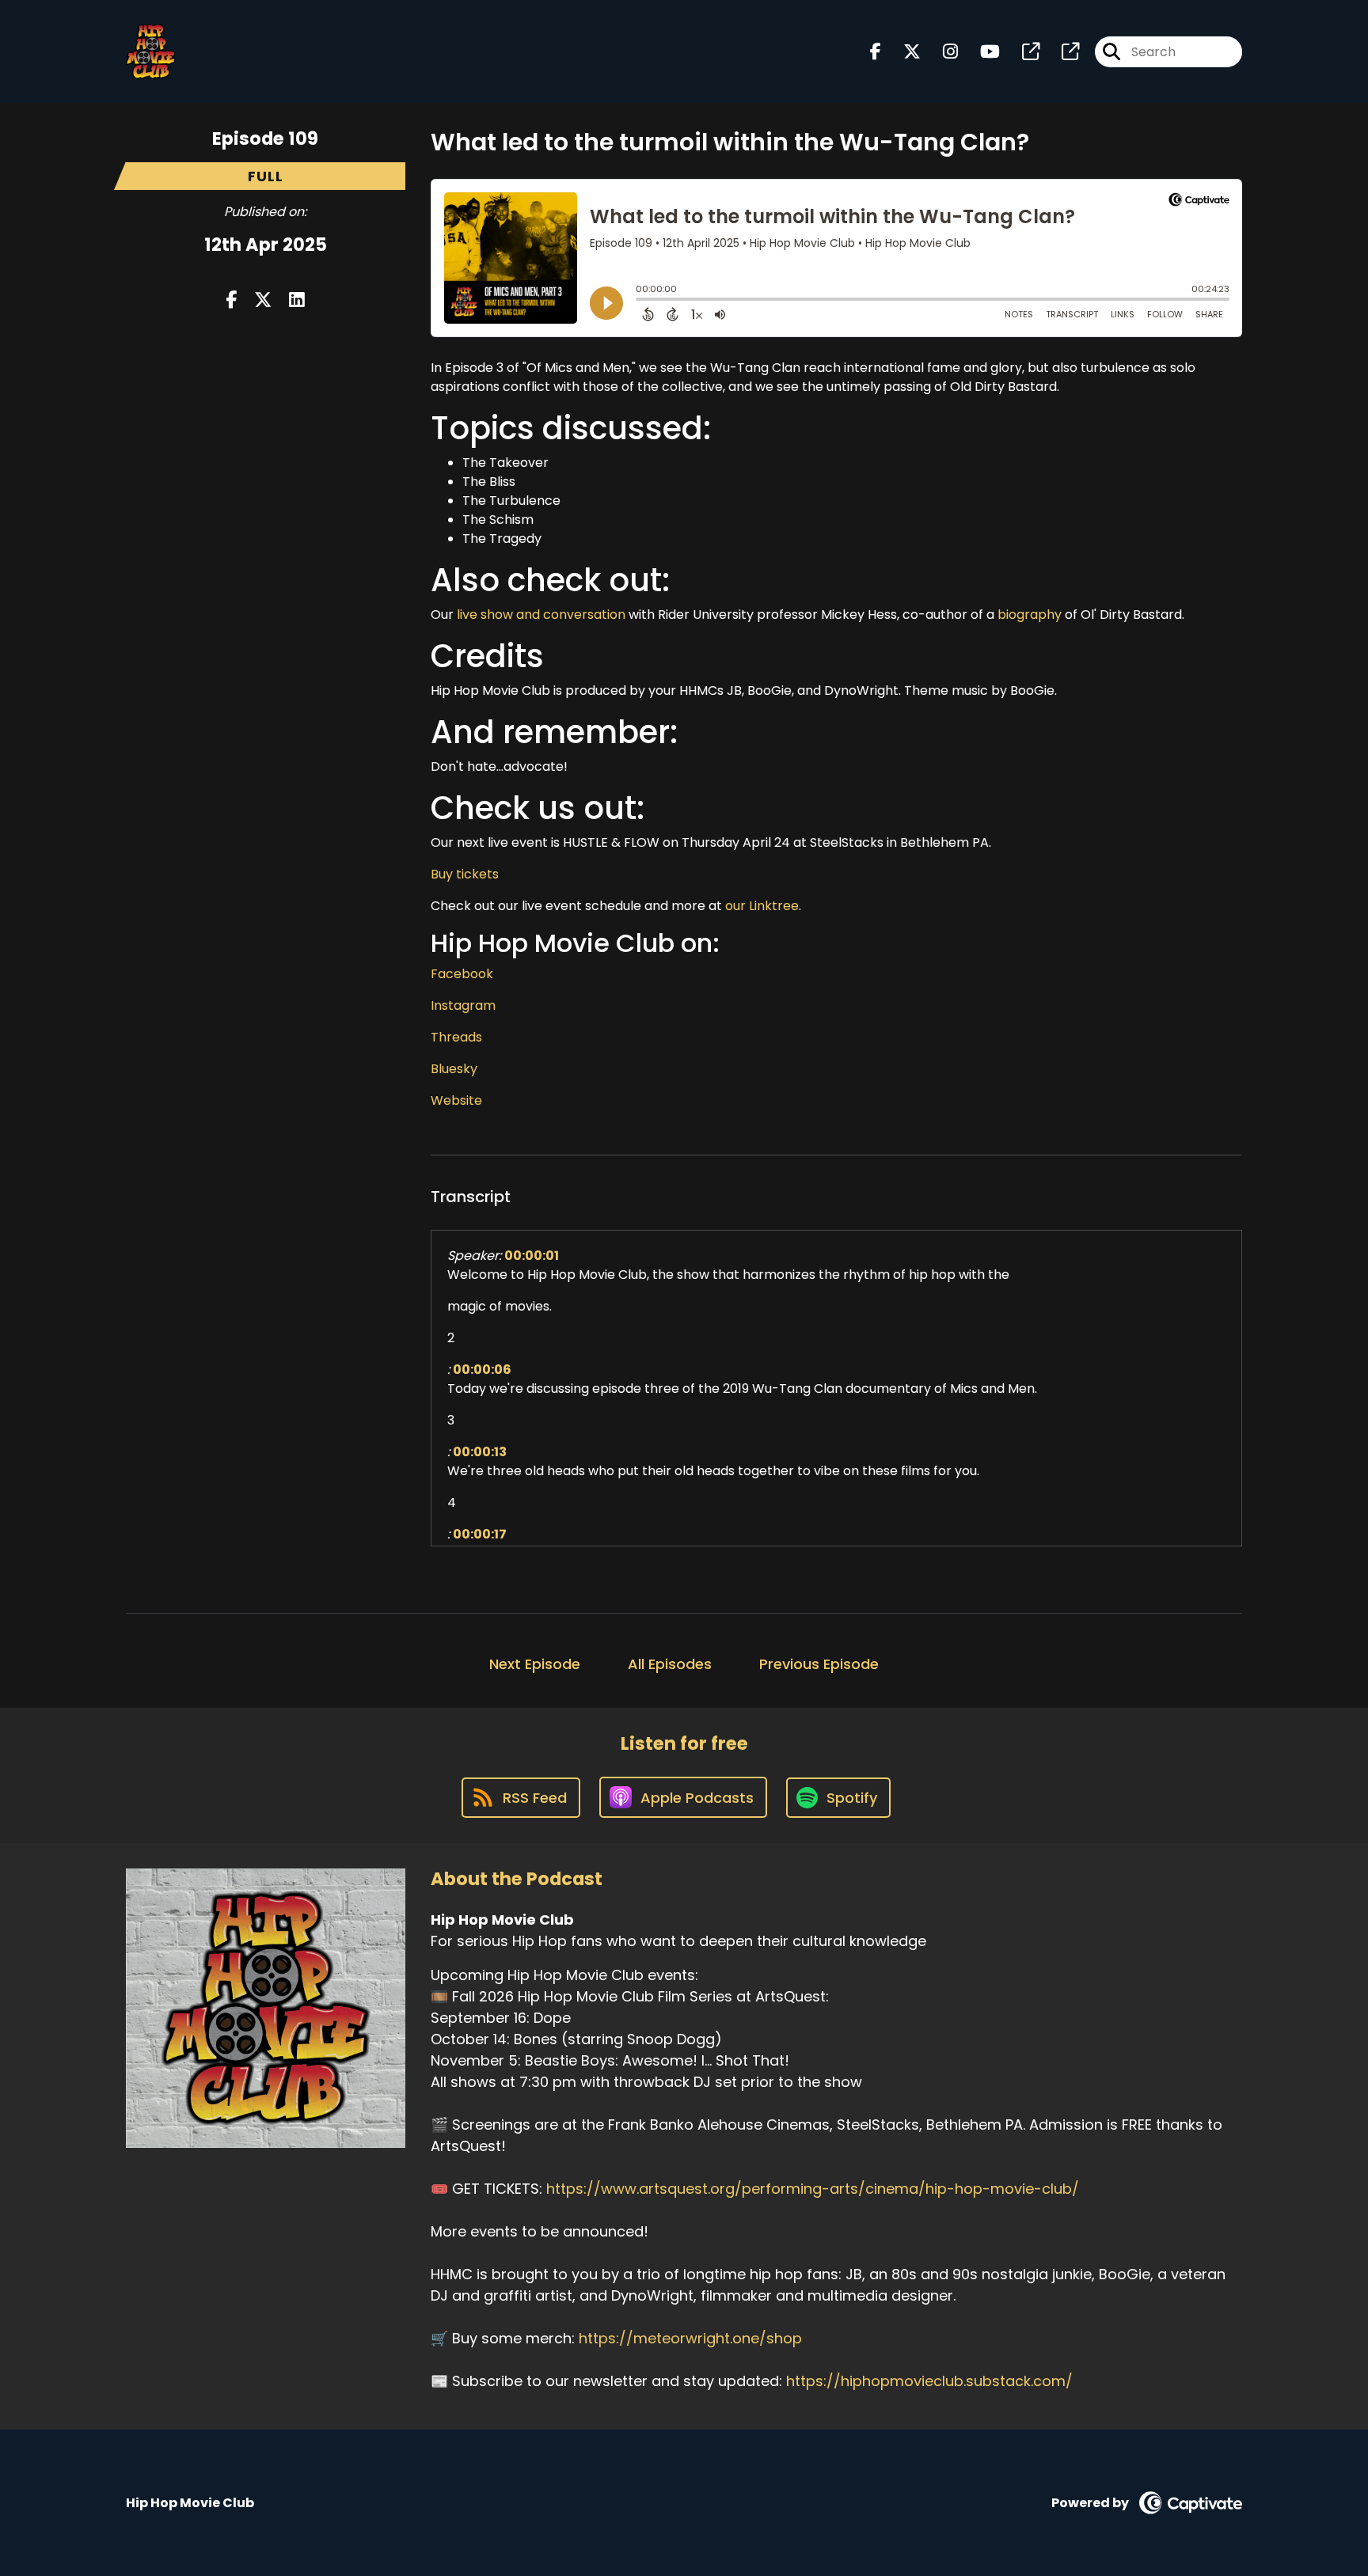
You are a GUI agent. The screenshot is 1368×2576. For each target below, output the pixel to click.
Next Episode (535, 1664)
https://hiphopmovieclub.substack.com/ (929, 2381)
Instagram (463, 1005)
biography (1030, 615)
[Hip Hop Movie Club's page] (1021, 52)
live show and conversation (541, 615)
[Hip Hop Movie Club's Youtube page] (980, 52)
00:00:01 (532, 1256)
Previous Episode (819, 1664)
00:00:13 (480, 1452)
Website (456, 1100)
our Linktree (762, 906)
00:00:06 (482, 1370)
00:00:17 (480, 1534)
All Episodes (670, 1664)
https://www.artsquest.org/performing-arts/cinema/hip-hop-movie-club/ (813, 2189)
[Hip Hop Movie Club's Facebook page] (876, 52)
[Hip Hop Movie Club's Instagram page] (941, 52)
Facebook (462, 974)
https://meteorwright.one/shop (690, 2338)
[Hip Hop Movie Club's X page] (902, 52)
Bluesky (454, 1069)
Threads (456, 1037)
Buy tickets (465, 874)
